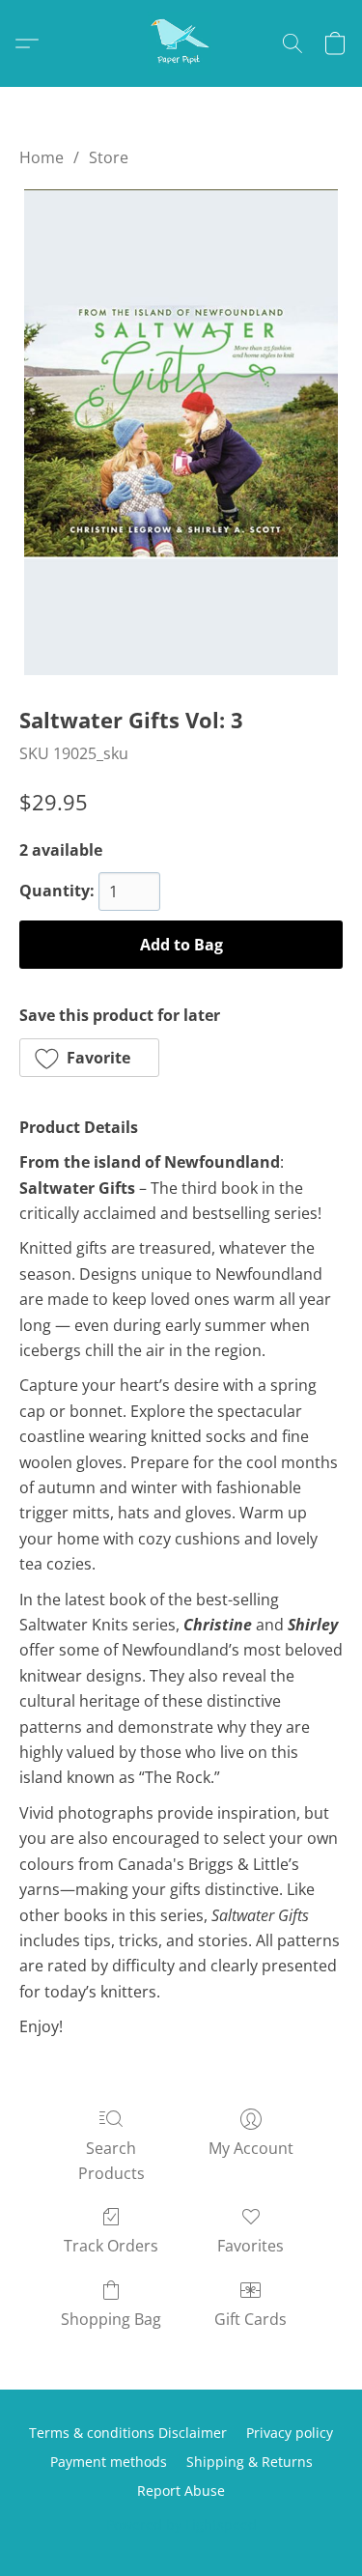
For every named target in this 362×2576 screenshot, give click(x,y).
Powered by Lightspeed (181, 2524)
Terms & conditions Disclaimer (128, 2433)
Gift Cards (251, 2319)
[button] (181, 43)
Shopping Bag (111, 2319)
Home (42, 157)
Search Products (111, 2161)
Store (109, 157)
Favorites (251, 2246)
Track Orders (111, 2246)
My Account (251, 2148)
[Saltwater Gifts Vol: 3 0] (181, 432)
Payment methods (109, 2462)
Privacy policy (290, 2433)
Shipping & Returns (250, 2462)
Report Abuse (181, 2491)
